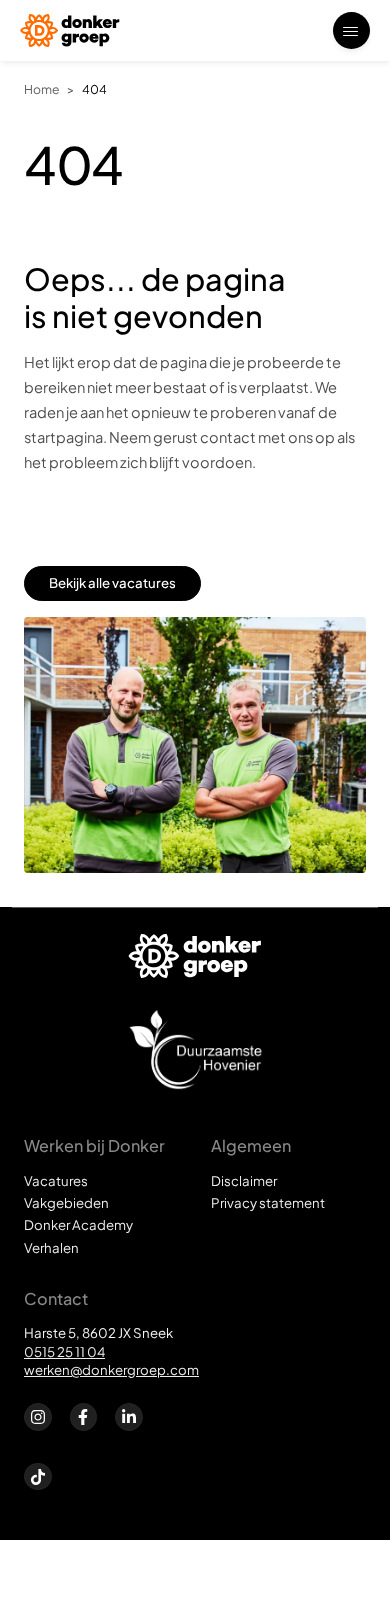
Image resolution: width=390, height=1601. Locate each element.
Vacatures (56, 1180)
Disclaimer (244, 1180)
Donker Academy (78, 1224)
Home (41, 89)
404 (94, 89)
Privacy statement (268, 1202)
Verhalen (51, 1247)
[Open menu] (351, 30)
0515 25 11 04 (64, 1351)
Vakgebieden (66, 1202)
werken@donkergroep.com (111, 1369)
